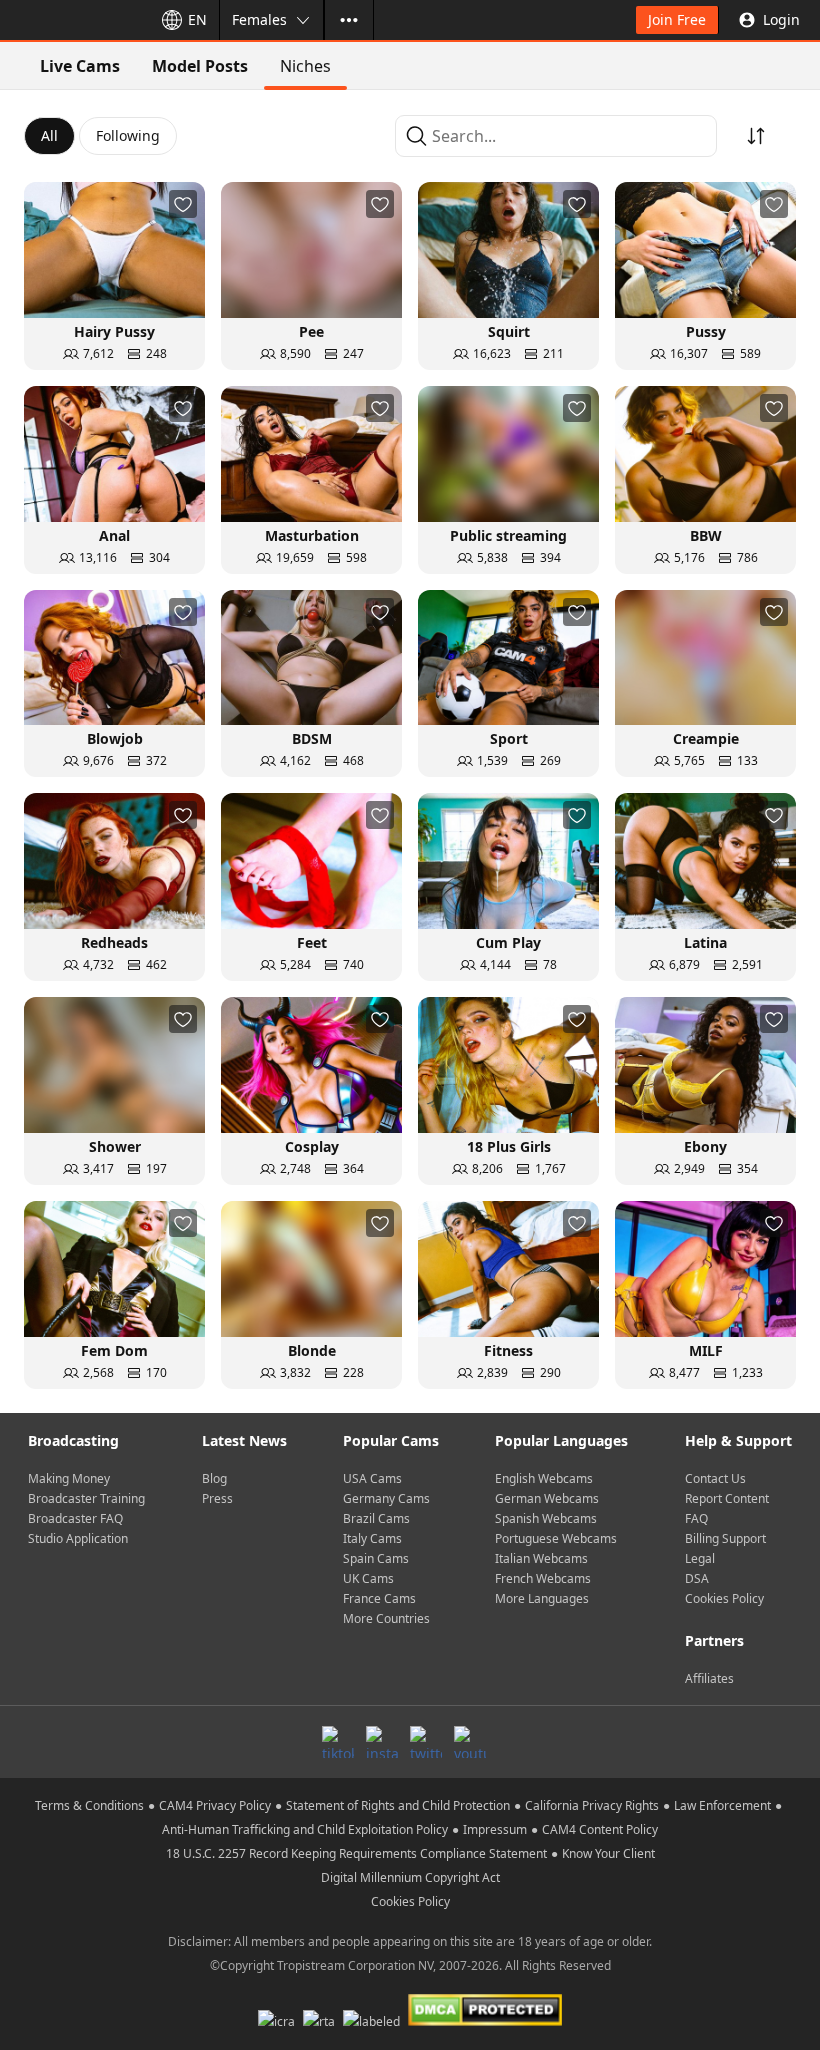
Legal (700, 1558)
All (49, 135)
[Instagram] (382, 1742)
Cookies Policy (724, 1598)
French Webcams (543, 1578)
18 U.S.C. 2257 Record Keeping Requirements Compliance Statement (356, 1853)
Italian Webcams (541, 1558)
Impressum (495, 1829)
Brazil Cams (376, 1518)
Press (217, 1498)
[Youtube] (470, 1742)
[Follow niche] (183, 204)
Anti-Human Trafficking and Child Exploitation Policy (305, 1829)
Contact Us (715, 1478)
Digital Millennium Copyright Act (410, 1877)
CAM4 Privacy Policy (215, 1805)
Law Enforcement (722, 1805)
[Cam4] (72, 20)
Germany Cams (386, 1498)
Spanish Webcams (546, 1518)
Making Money (69, 1478)
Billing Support (725, 1538)
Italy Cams (372, 1538)
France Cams (379, 1598)
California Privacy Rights (592, 1805)
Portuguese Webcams (556, 1538)
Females (259, 19)
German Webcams (547, 1498)
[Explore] (349, 20)
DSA (697, 1578)
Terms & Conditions (89, 1805)
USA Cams (372, 1478)
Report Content (727, 1498)
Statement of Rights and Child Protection (398, 1805)
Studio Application (78, 1538)
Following (128, 135)
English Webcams (544, 1478)
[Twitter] (426, 1742)
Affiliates (709, 1678)
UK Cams (368, 1578)
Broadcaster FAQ (75, 1518)
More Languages (542, 1598)
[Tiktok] (338, 1742)
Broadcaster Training (86, 1498)
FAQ (696, 1518)
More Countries (386, 1618)
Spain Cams (376, 1558)
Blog (214, 1478)
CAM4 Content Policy (600, 1829)
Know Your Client (608, 1853)
